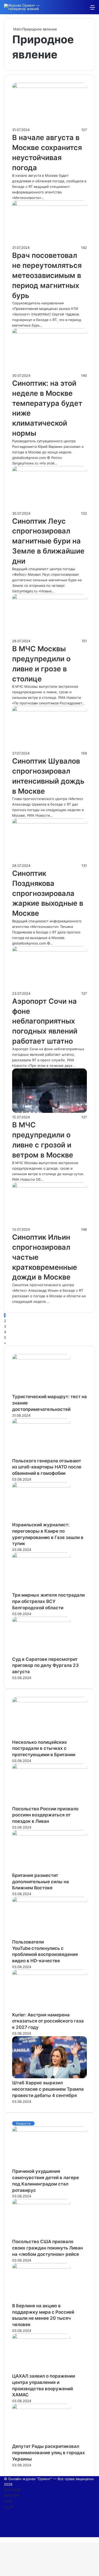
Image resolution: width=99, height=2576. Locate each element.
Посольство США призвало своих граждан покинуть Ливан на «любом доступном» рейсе (48, 2248)
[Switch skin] (74, 9)
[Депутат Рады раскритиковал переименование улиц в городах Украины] (41, 2408)
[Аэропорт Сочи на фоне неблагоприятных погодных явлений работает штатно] (49, 950)
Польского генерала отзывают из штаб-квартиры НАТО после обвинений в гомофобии (47, 1467)
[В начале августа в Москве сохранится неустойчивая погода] (49, 87)
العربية (9, 2507)
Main (17, 29)
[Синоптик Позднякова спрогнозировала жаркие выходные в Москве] (49, 822)
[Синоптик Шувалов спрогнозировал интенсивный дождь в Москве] (49, 710)
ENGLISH (11, 2495)
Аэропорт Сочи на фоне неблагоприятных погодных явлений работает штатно (45, 1021)
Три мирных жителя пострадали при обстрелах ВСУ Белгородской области (48, 1601)
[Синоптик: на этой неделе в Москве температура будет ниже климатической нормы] (49, 332)
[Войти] (65, 9)
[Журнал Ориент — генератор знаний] (25, 7)
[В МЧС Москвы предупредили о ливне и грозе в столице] (49, 598)
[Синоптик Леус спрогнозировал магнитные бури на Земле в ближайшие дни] (49, 470)
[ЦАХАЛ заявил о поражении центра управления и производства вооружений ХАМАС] (41, 2337)
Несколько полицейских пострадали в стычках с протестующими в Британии (44, 1749)
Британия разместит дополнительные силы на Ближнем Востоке (41, 1882)
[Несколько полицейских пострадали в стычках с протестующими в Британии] (49, 1701)
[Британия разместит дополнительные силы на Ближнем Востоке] (49, 1834)
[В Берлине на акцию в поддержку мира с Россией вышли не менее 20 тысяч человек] (41, 2267)
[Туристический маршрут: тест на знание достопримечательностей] (41, 1358)
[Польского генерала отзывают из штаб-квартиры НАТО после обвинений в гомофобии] (41, 1422)
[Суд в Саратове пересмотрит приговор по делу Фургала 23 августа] (41, 1621)
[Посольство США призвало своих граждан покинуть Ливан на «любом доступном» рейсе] (41, 2203)
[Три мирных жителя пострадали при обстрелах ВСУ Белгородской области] (41, 1556)
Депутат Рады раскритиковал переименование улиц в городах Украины (49, 2453)
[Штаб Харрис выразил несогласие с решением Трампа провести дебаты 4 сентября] (49, 2077)
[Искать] (83, 9)
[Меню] (92, 9)
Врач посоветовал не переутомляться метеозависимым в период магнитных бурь (47, 275)
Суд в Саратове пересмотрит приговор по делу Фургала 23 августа (45, 1666)
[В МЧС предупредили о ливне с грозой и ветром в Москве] (49, 1112)
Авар (8, 2501)
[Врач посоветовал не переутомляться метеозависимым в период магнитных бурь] (49, 204)
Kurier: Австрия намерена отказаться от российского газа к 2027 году (48, 2021)
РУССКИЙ (12, 2490)
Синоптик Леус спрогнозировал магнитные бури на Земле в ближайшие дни (48, 541)
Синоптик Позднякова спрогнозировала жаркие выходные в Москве (48, 893)
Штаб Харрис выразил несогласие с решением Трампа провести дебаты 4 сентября (48, 2089)
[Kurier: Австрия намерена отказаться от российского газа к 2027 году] (49, 1974)
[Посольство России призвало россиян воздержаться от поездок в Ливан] (49, 1768)
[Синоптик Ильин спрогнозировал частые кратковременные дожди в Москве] (49, 1186)
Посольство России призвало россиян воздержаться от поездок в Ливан (45, 1815)
